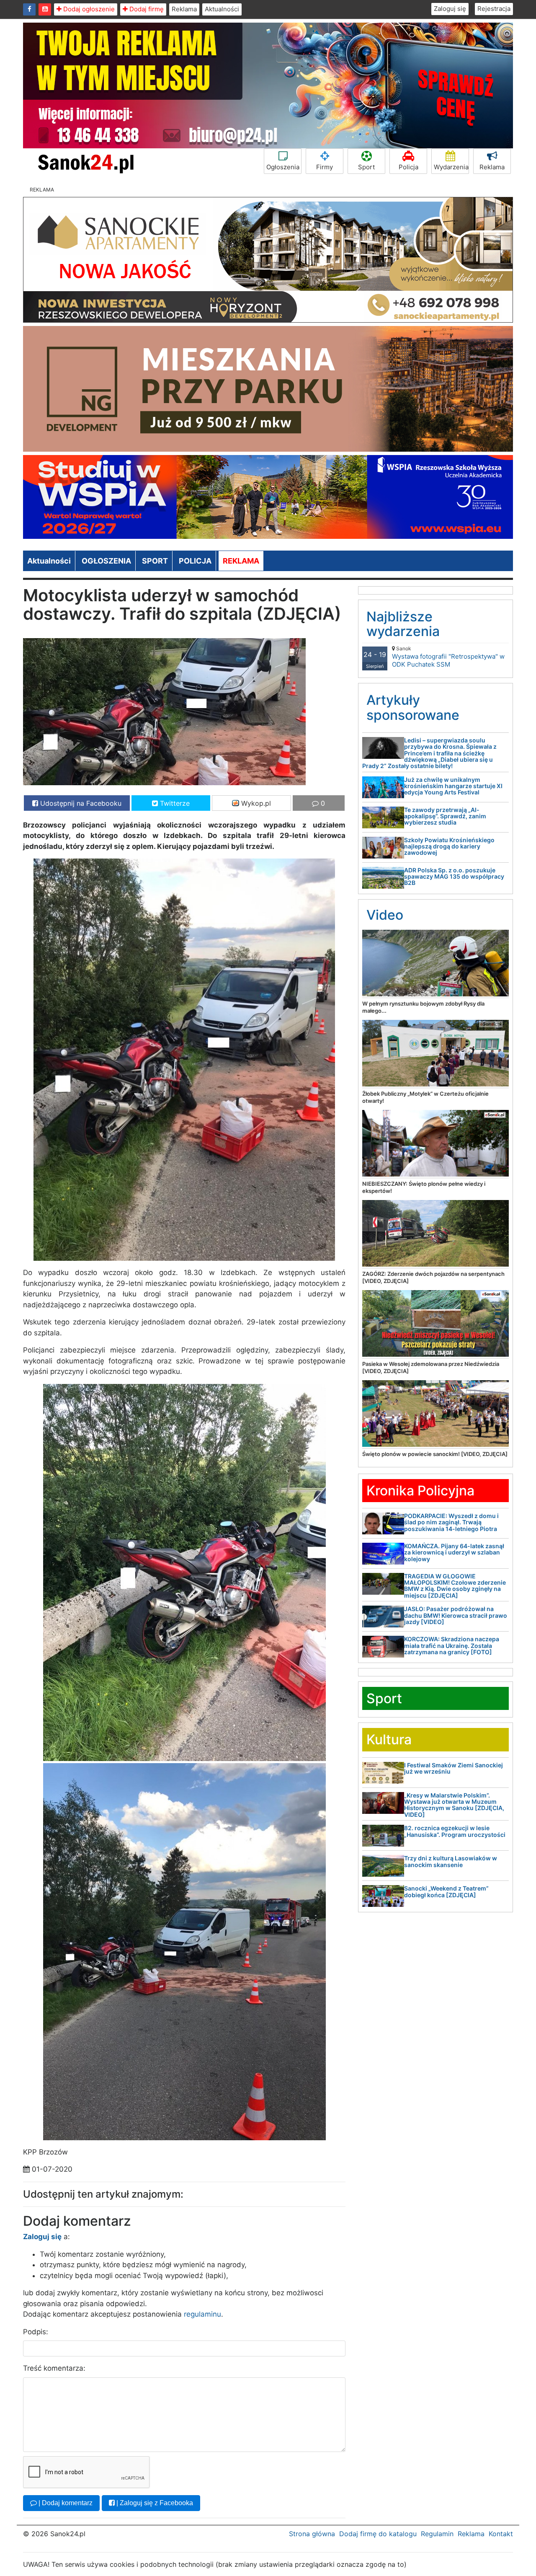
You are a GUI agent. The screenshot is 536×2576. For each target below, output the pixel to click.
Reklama (184, 9)
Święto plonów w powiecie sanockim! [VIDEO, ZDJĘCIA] (435, 1454)
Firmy (325, 167)
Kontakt (501, 2534)
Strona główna (312, 2534)
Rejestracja (494, 9)
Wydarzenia (451, 167)
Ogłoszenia (283, 167)
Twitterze (174, 803)
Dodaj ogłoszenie (88, 9)
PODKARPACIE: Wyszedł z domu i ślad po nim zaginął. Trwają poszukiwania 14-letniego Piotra (451, 1522)
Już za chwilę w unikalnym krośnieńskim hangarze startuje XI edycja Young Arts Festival (453, 786)
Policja (408, 167)
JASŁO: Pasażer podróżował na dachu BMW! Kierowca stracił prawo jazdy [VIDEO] (456, 1615)
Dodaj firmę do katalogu (378, 2534)
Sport (366, 167)
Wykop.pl (255, 803)
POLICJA (195, 561)
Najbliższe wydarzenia (403, 624)
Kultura (389, 1739)
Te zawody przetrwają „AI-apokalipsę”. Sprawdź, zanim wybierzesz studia (445, 816)
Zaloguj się (450, 9)
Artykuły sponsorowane (413, 707)
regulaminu (202, 2314)
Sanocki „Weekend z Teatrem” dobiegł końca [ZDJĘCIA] (446, 1891)
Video (385, 915)
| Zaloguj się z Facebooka (154, 2503)
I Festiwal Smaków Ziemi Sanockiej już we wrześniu (454, 1768)
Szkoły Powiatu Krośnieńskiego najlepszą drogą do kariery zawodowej (449, 846)
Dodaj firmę (146, 9)
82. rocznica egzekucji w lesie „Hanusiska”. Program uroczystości (455, 1831)
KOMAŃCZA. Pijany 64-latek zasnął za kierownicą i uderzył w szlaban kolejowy (454, 1552)
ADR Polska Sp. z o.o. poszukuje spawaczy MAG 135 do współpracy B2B (454, 877)
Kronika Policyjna (420, 1491)
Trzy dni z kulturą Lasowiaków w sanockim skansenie (451, 1861)
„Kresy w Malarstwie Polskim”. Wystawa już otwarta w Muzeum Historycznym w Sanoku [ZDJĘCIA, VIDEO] (454, 1805)
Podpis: (36, 2332)
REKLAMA (241, 561)
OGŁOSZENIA (106, 561)
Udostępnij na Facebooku (80, 803)
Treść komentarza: (54, 2368)
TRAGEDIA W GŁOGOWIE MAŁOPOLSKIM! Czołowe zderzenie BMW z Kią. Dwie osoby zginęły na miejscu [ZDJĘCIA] (455, 1586)
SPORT (155, 561)
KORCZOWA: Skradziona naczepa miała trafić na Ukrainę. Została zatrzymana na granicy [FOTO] (452, 1645)
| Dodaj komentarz (65, 2503)
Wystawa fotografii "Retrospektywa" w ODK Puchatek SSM (448, 657)
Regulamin (437, 2534)
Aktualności (222, 9)
